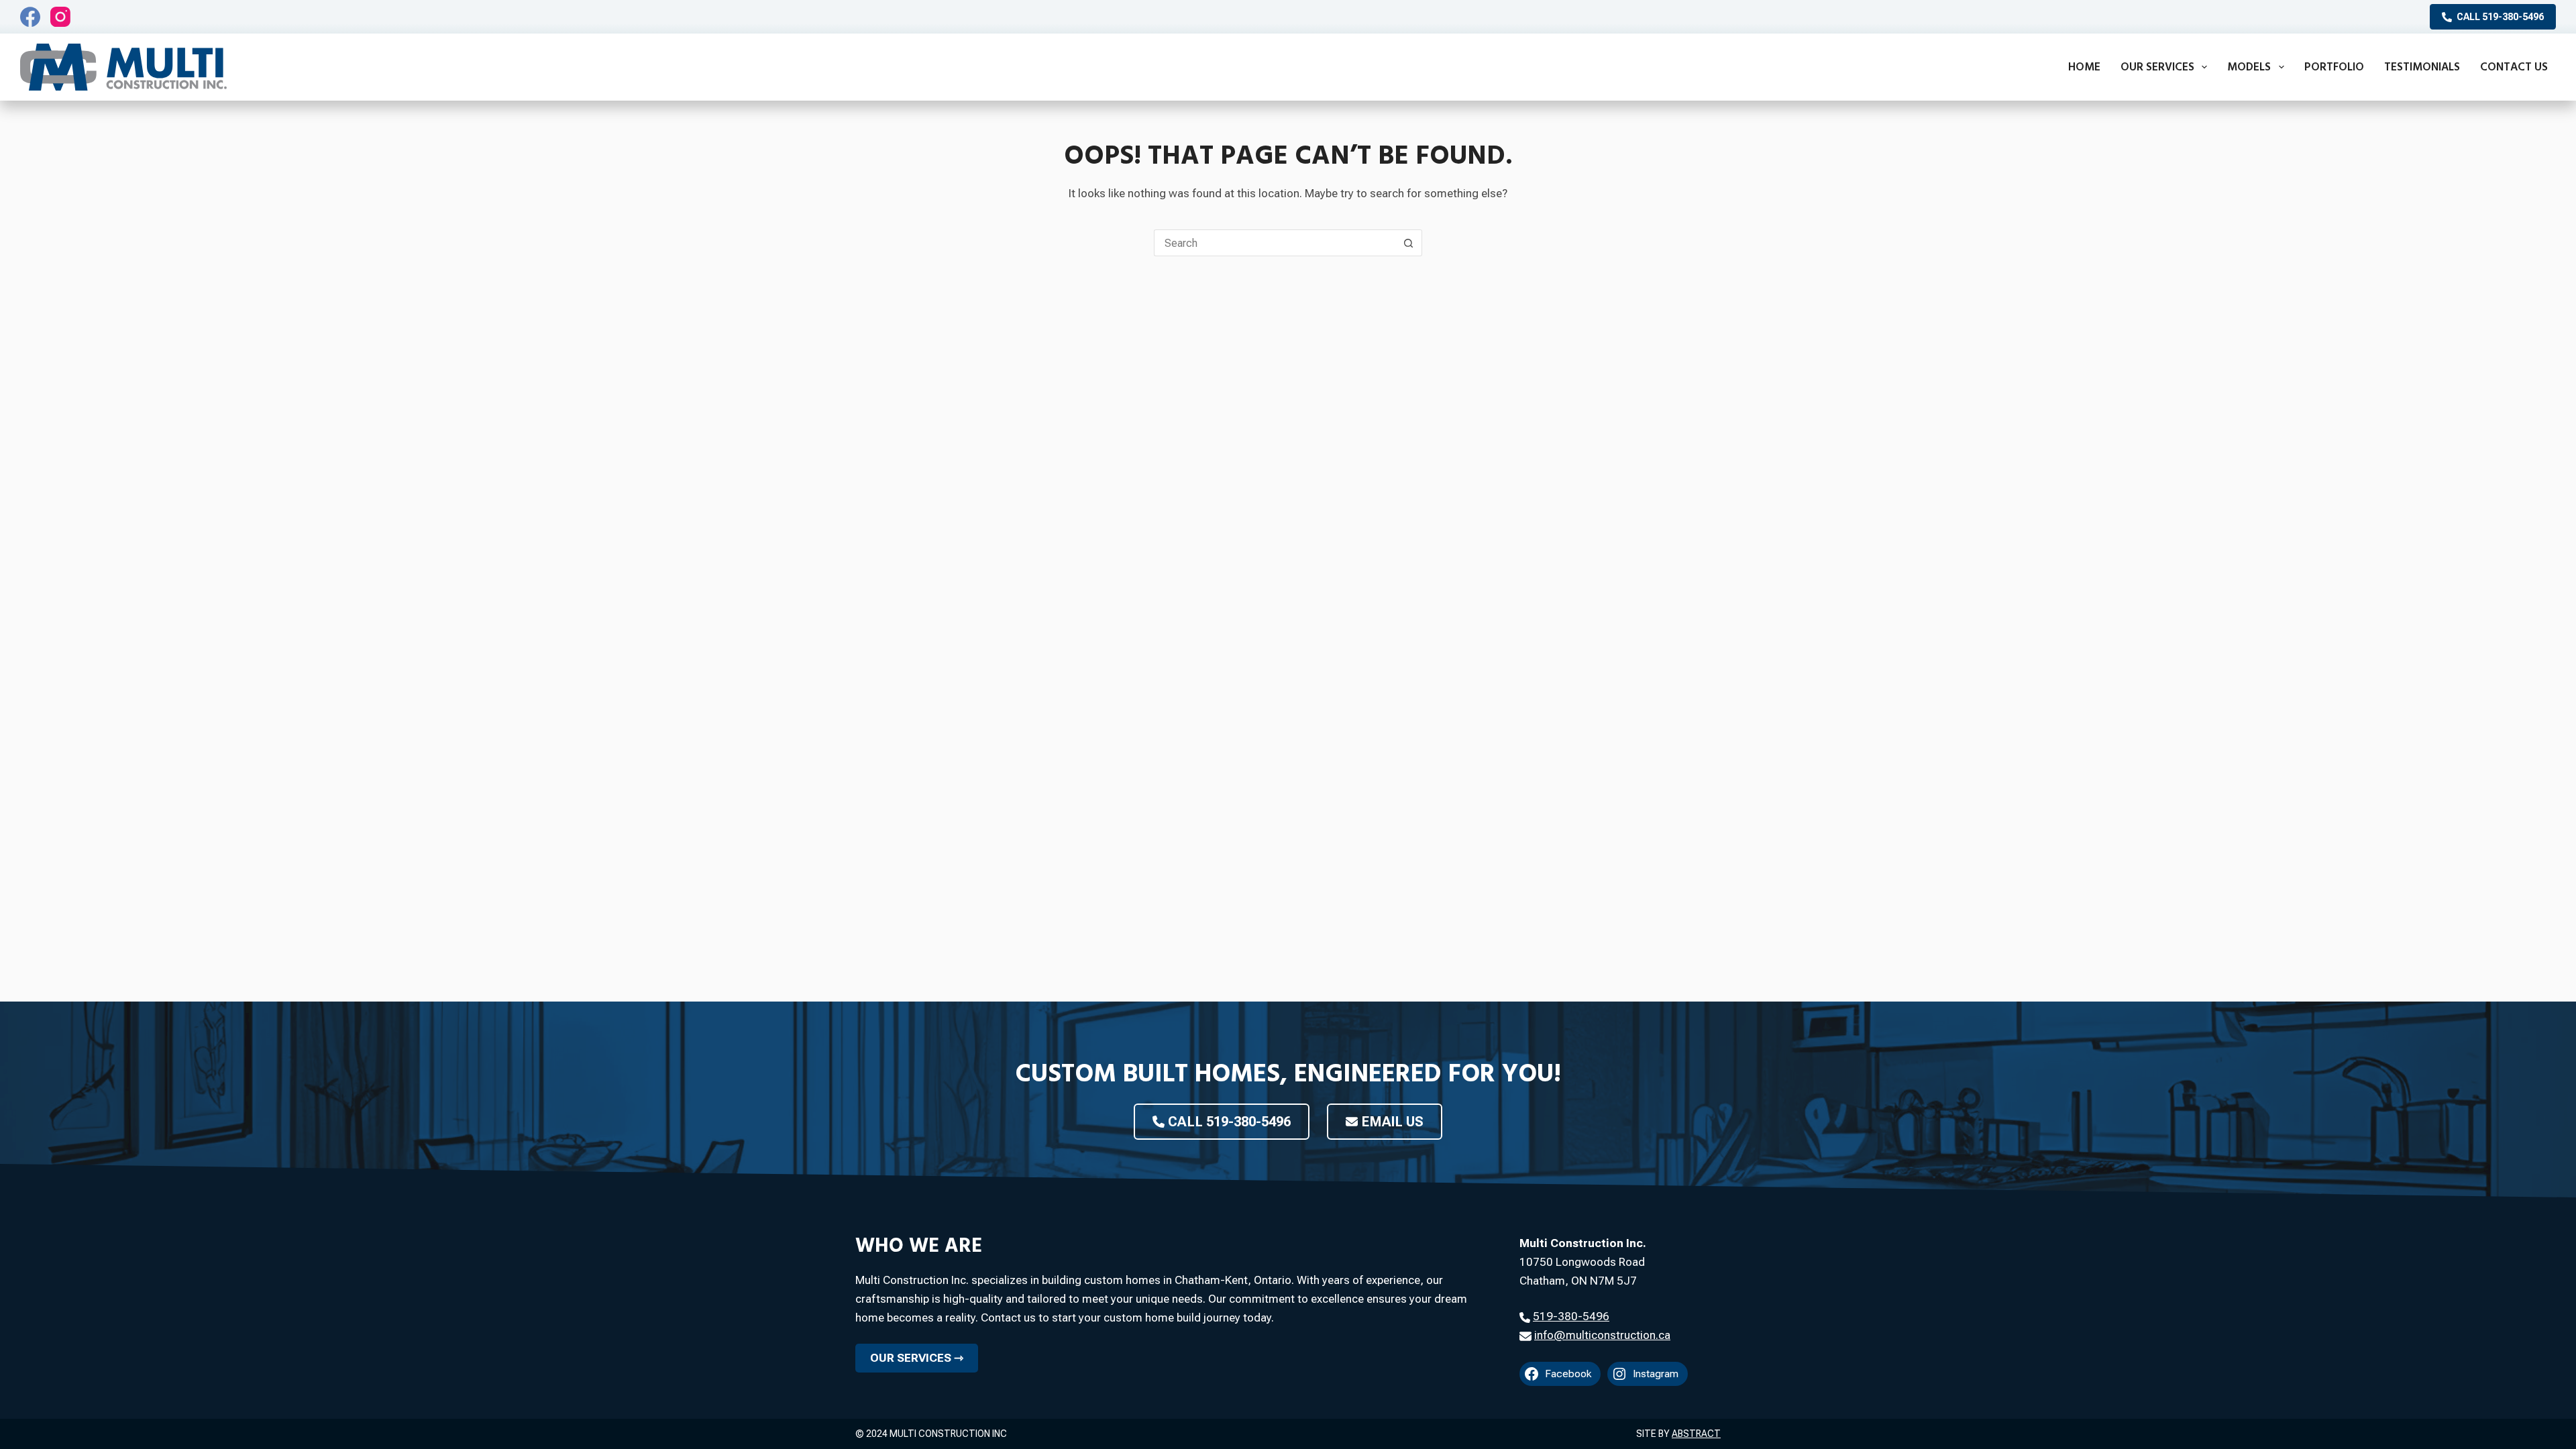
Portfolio (2334, 67)
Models (2249, 67)
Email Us (1392, 1122)
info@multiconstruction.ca (1602, 1335)
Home (2084, 67)
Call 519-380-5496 (2500, 17)
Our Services (2157, 67)
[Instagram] (60, 17)
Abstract (1696, 1434)
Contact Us (2514, 67)
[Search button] (1409, 243)
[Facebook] (30, 17)
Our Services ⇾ (917, 1358)
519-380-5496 (1571, 1316)
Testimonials (2422, 67)
